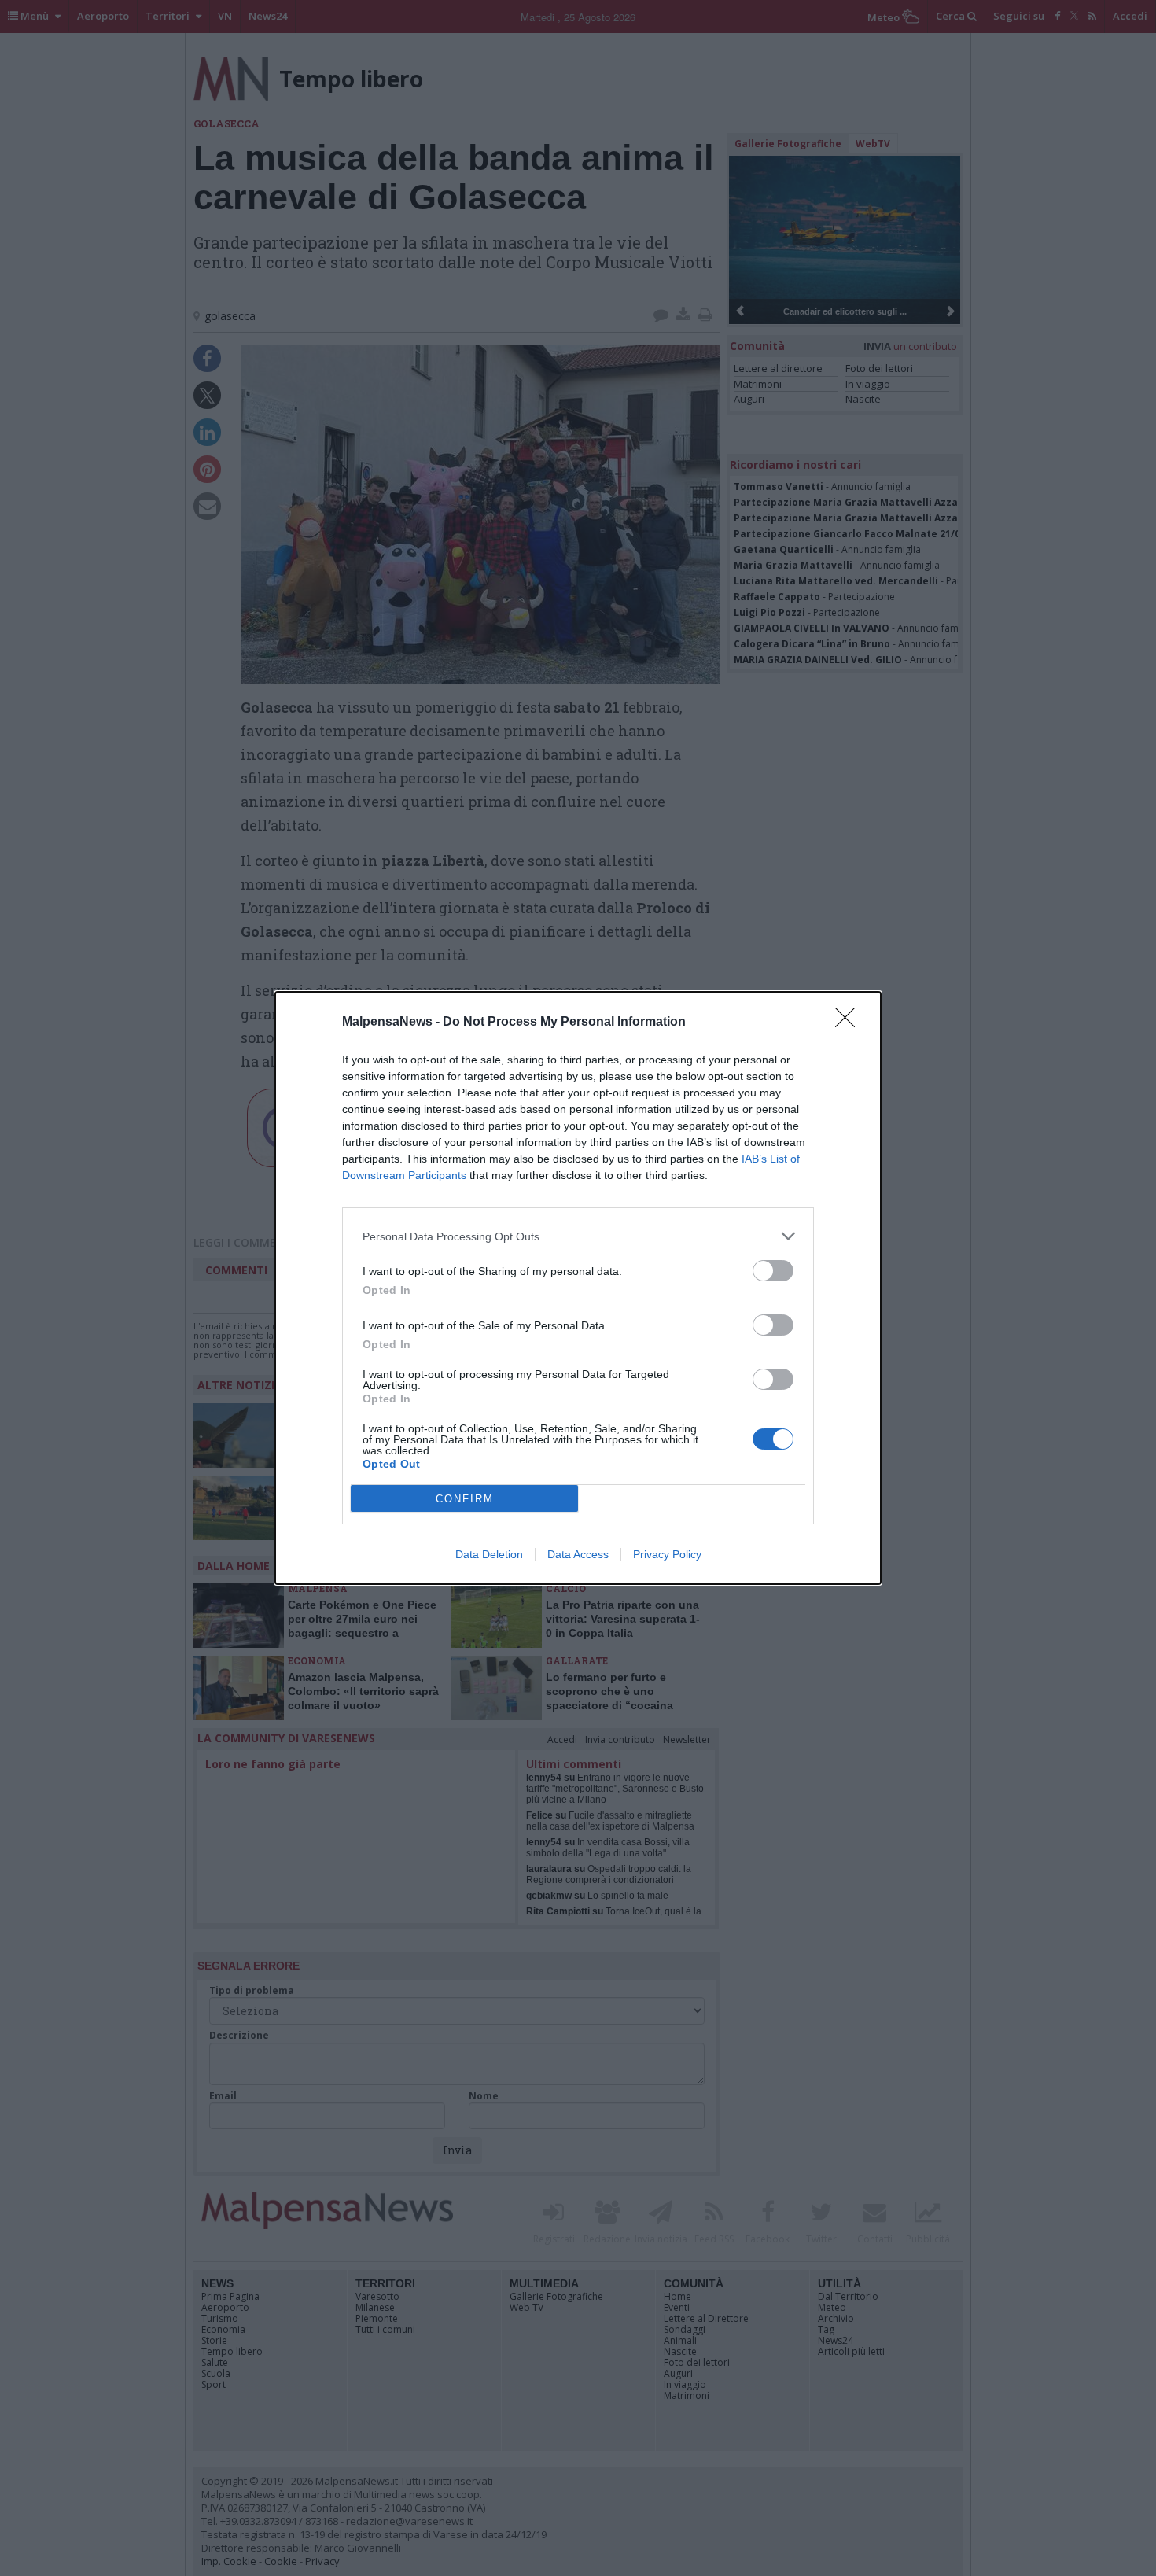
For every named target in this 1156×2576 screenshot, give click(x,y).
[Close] (850, 1023)
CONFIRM (465, 1499)
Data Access (578, 1554)
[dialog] (578, 1288)
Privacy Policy (667, 1554)
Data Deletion (489, 1554)
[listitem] (578, 1236)
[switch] (773, 1271)
